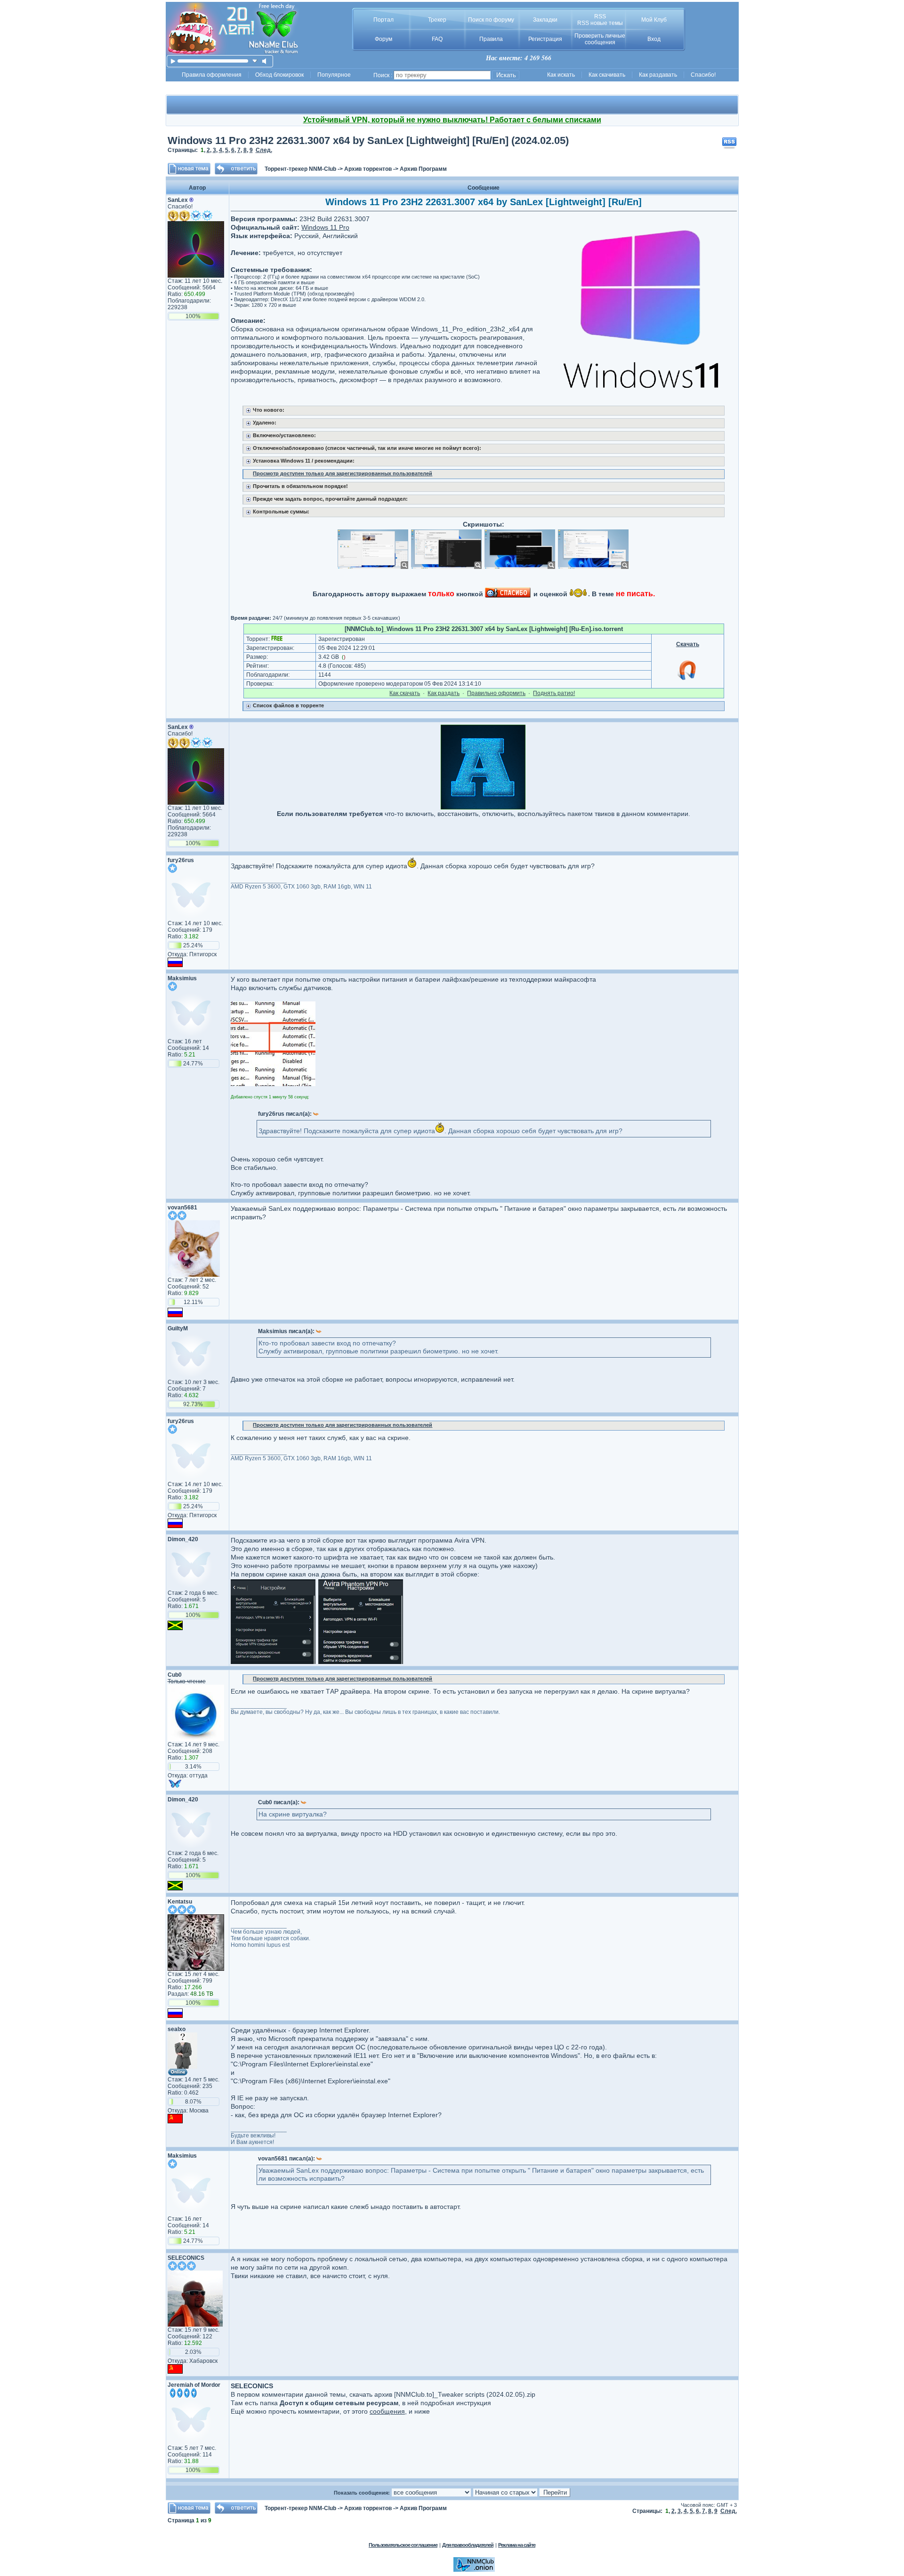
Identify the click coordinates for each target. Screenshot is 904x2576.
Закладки (545, 20)
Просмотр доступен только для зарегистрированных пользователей (343, 473)
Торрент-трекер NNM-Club (300, 169)
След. (264, 150)
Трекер (437, 20)
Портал (383, 20)
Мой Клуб (654, 20)
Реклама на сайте (517, 2545)
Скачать (688, 644)
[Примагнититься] (687, 680)
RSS (600, 16)
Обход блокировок (279, 75)
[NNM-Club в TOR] (474, 2570)
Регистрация (545, 39)
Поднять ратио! (554, 693)
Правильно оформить (496, 693)
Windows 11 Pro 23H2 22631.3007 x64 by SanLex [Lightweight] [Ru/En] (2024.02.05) (368, 140)
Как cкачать (405, 693)
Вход (654, 39)
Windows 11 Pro (325, 227)
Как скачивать (607, 75)
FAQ (437, 39)
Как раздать (444, 693)
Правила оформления (212, 75)
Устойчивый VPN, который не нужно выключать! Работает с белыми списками (452, 120)
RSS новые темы (600, 23)
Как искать (561, 75)
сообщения (387, 2411)
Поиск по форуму (491, 20)
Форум (383, 39)
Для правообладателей (468, 2545)
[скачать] (255, 61)
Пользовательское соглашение (403, 2545)
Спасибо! (703, 75)
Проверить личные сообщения (600, 39)
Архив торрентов (368, 169)
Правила (491, 39)
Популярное (334, 75)
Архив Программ (423, 169)
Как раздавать (658, 75)
